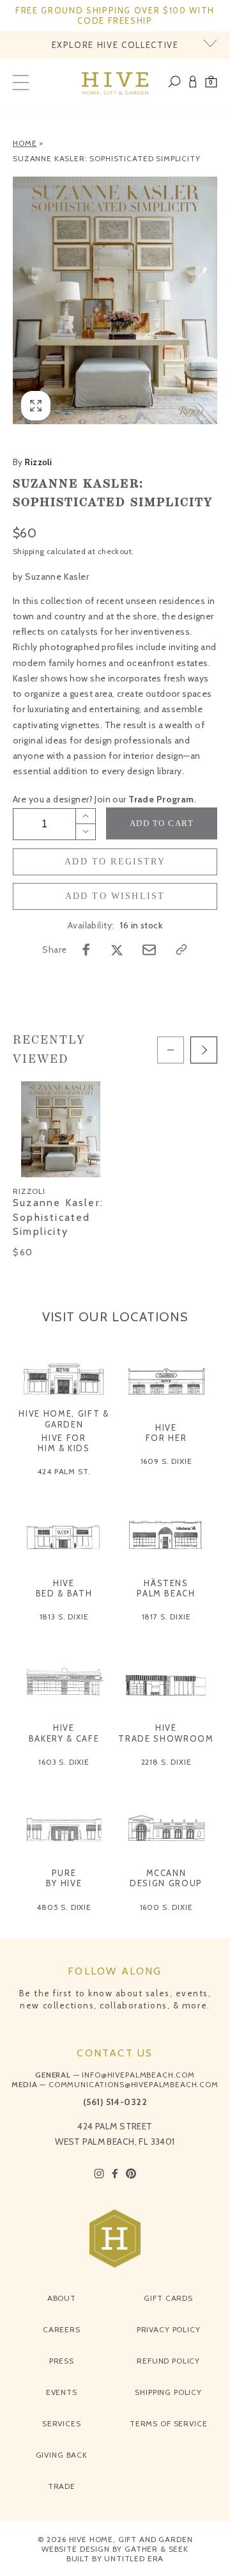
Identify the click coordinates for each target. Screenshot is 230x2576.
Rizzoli (32, 462)
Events (62, 2392)
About (62, 2298)
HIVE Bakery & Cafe (64, 1733)
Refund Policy (168, 2361)
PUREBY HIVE (64, 1878)
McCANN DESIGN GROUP (166, 1878)
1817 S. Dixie (166, 1617)
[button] (211, 84)
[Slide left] (171, 1050)
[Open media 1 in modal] (115, 301)
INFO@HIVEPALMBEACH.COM (138, 2075)
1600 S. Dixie (166, 1907)
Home (25, 143)
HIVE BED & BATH (64, 1588)
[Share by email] (149, 950)
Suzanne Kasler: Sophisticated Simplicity (107, 158)
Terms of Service (168, 2423)
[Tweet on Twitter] (117, 950)
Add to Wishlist (115, 896)
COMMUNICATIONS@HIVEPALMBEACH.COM (134, 2084)
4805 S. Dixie (64, 1907)
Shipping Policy (168, 2392)
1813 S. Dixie (64, 1617)
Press (62, 2361)
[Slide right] (204, 1050)
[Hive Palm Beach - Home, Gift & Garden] (115, 84)
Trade (62, 2486)
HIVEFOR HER (166, 1433)
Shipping (28, 551)
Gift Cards (168, 2298)
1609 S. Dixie (166, 1461)
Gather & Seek (157, 2549)
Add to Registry (115, 862)
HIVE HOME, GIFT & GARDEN (64, 1419)
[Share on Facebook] (86, 950)
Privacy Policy (169, 2329)
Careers (62, 2329)
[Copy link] (181, 950)
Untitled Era (134, 2558)
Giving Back (62, 2455)
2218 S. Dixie (166, 1762)
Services (62, 2423)
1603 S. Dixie (64, 1762)
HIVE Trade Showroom (166, 1733)
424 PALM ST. (64, 1471)
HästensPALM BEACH (166, 1588)
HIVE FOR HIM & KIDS (64, 1443)
